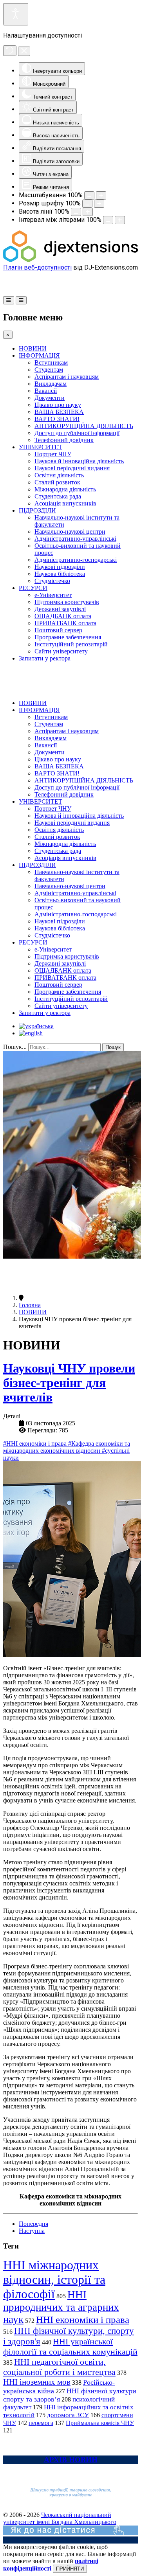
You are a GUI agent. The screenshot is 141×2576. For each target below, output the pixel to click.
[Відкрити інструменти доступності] (16, 14)
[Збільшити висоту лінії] (88, 212)
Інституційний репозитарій (71, 644)
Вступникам (51, 362)
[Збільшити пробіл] (120, 220)
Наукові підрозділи (60, 567)
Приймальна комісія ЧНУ (100, 2423)
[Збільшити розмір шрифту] (99, 204)
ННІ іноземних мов (37, 2382)
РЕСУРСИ (33, 588)
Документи (50, 398)
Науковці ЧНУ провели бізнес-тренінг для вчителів (69, 1383)
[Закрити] (24, 51)
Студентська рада (58, 496)
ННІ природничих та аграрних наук (61, 2307)
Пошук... (15, 1047)
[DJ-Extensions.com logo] (70, 260)
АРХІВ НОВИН (71, 2460)
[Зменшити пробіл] (108, 220)
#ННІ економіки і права (36, 1444)
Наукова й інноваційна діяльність (79, 461)
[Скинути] (10, 51)
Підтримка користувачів (67, 602)
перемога (41, 2423)
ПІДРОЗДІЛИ (37, 510)
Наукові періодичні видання (72, 468)
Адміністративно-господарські (76, 560)
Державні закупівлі (60, 609)
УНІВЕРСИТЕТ (41, 447)
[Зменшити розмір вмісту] (89, 195)
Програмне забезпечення (68, 637)
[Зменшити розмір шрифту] (87, 204)
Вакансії (46, 391)
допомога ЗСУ (68, 2415)
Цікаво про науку (58, 405)
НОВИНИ (33, 348)
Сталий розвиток (57, 482)
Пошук (113, 1047)
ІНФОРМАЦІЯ (39, 355)
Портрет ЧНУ (53, 454)
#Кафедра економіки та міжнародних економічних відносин (67, 1447)
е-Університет (53, 595)
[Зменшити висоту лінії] (76, 212)
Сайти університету (61, 651)
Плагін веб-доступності (37, 267)
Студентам (49, 370)
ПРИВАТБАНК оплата (65, 623)
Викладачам (51, 384)
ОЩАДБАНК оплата (63, 616)
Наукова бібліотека (60, 574)
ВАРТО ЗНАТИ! (57, 419)
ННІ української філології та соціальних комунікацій (70, 2347)
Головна (30, 1305)
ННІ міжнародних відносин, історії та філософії (54, 2279)
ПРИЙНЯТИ (70, 2569)
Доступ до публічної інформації (77, 433)
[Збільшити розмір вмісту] (101, 195)
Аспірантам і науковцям (67, 377)
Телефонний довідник (64, 440)
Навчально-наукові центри (70, 532)
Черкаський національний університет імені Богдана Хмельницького (60, 2518)
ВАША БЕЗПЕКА (59, 412)
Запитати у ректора (45, 658)
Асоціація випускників (65, 503)
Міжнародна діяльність (65, 489)
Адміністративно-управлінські (75, 539)
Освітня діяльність (59, 475)
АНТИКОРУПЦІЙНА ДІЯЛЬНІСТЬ (84, 426)
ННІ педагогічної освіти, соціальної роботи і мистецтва (59, 2367)
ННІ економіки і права (83, 2320)
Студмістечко (52, 581)
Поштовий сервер (58, 630)
